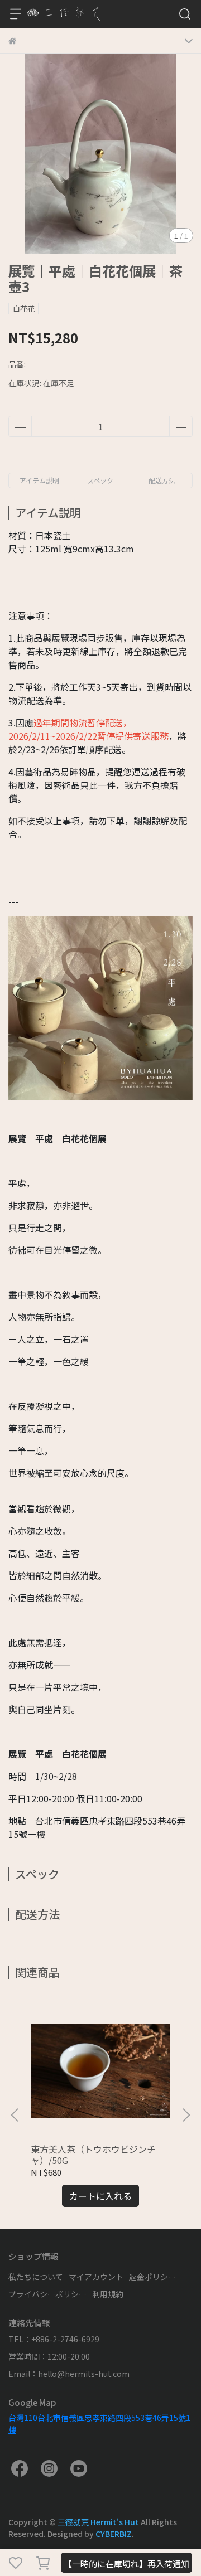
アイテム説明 (39, 480)
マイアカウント (96, 2277)
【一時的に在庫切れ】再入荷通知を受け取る (126, 2565)
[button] (186, 2115)
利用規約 (108, 2294)
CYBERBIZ (114, 2534)
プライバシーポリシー (47, 2294)
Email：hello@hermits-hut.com (69, 2374)
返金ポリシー (152, 2277)
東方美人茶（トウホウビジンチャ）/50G (93, 2155)
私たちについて (36, 2277)
